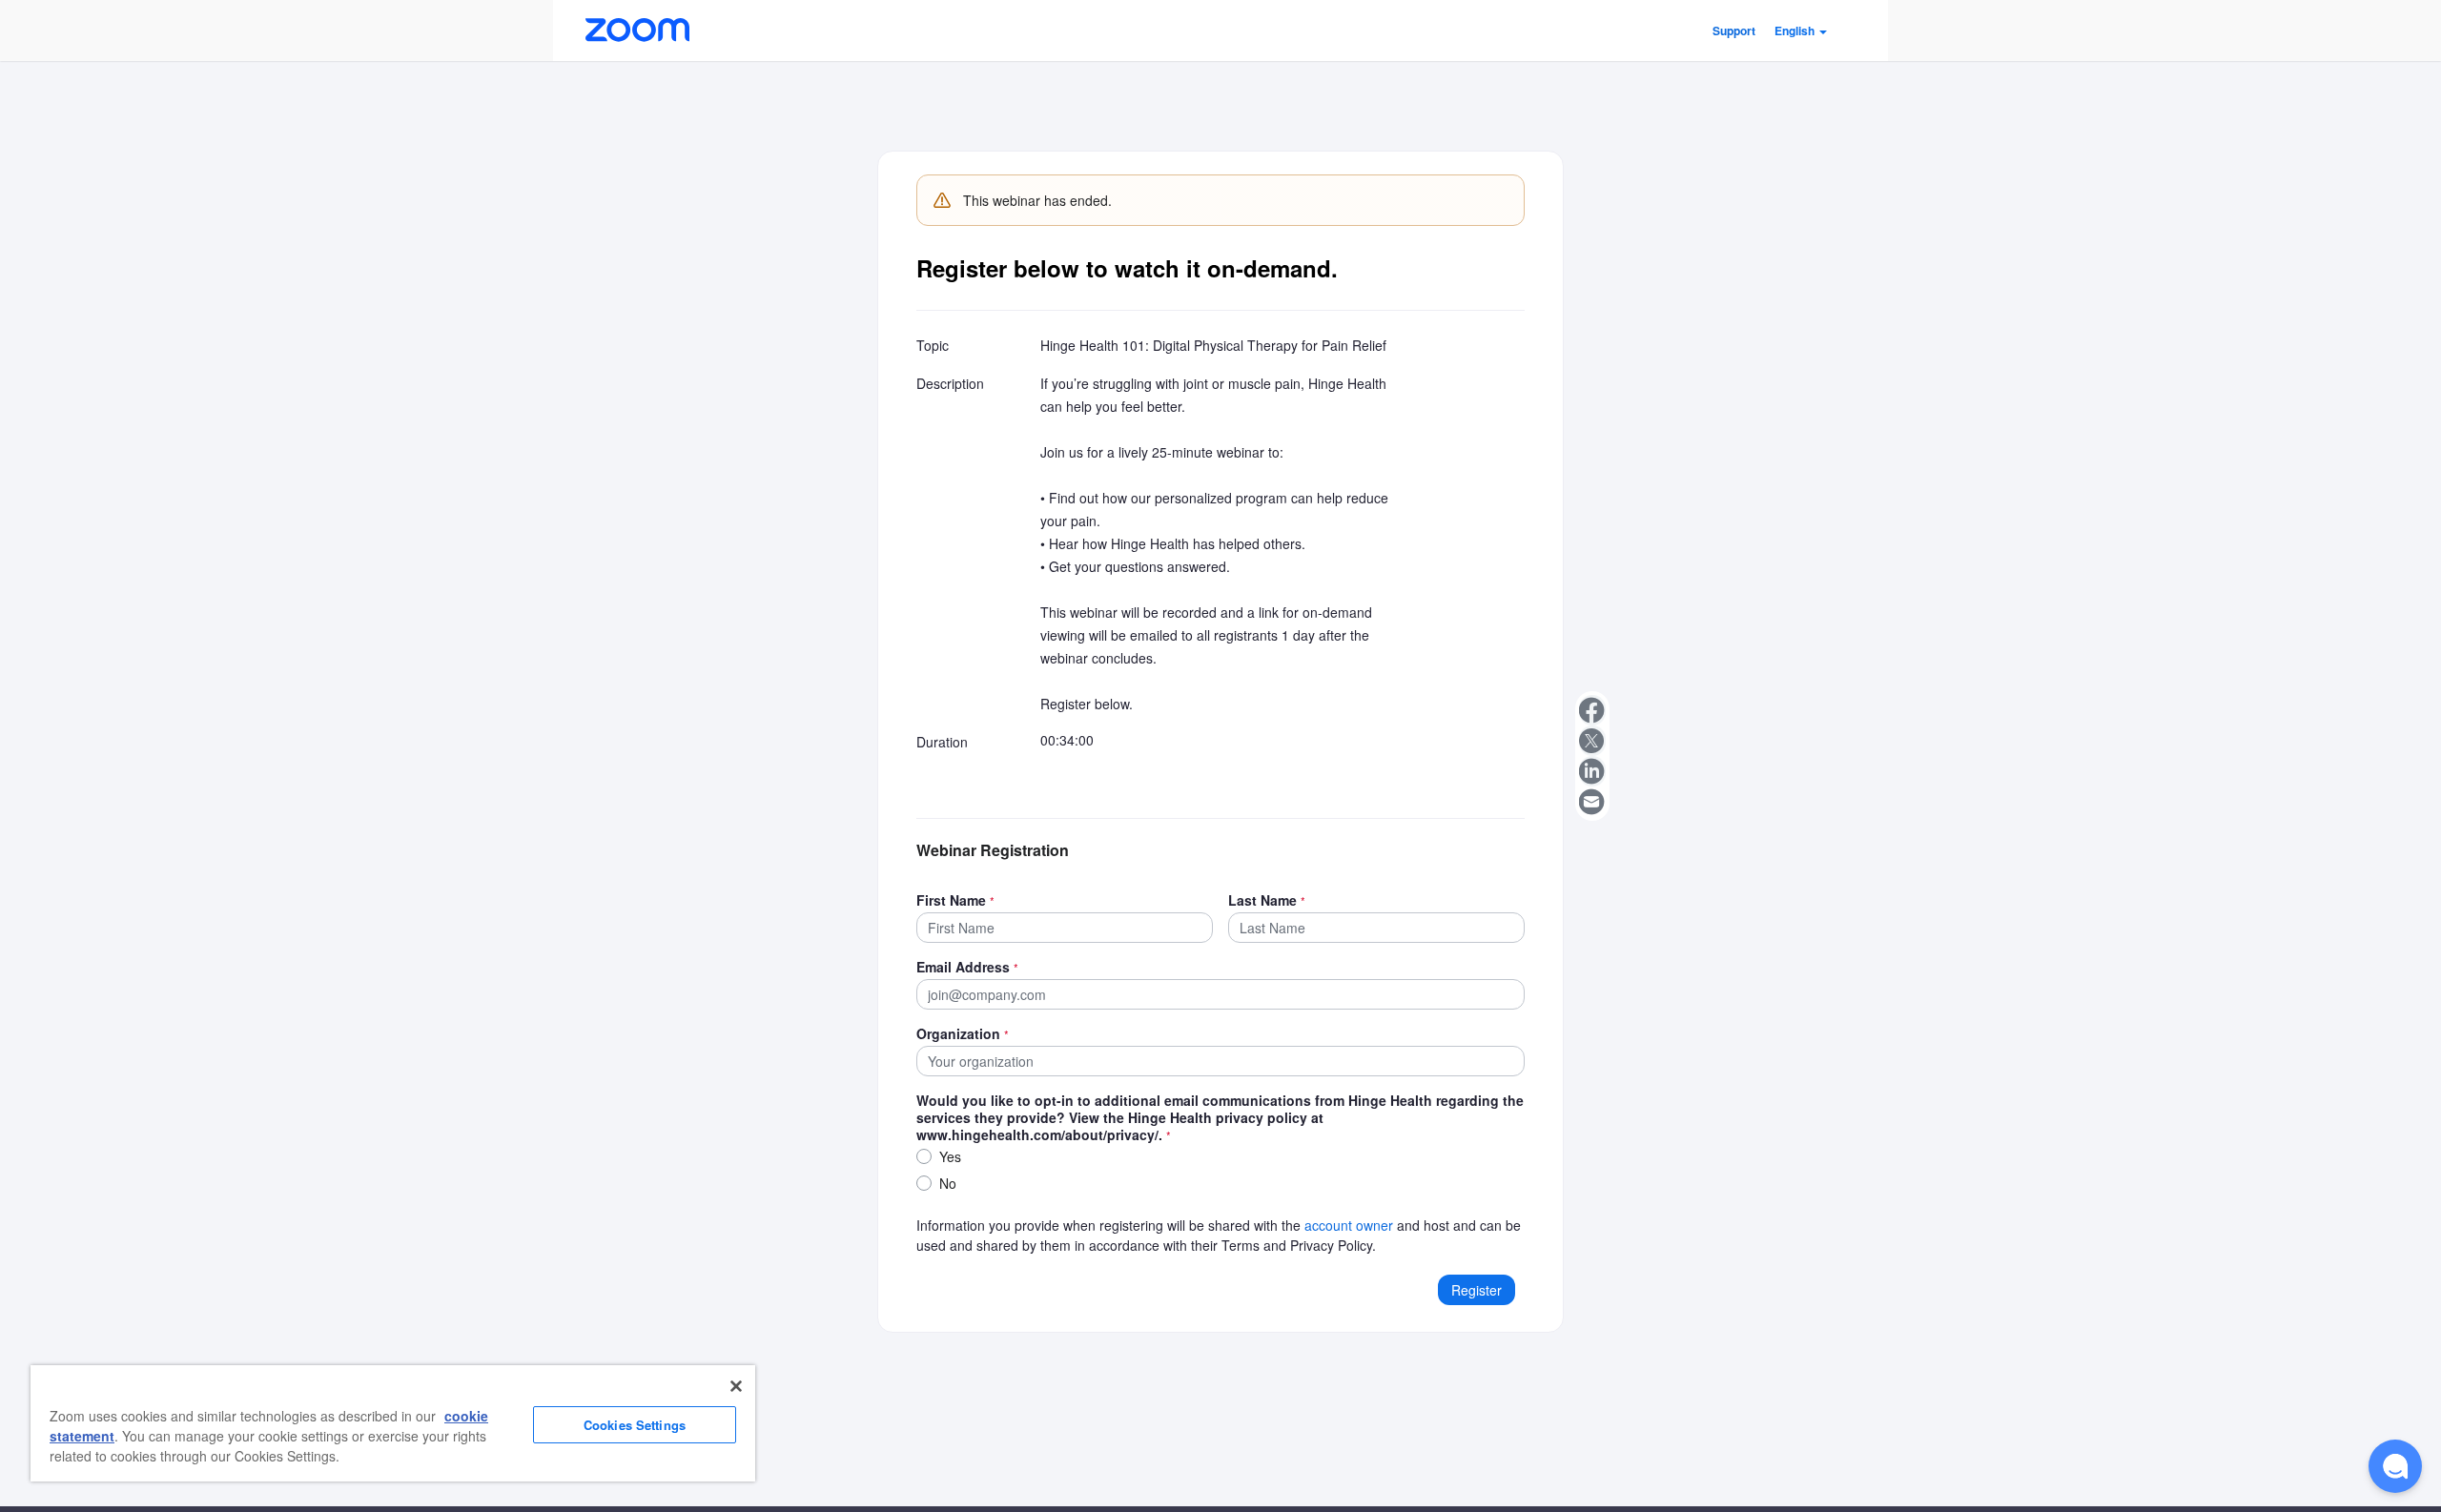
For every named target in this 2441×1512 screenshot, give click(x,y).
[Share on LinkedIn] (1592, 771)
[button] (1801, 31)
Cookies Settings (635, 1425)
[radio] (924, 1156)
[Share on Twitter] (1592, 741)
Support (1734, 31)
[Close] (736, 1386)
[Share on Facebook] (1592, 710)
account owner (1349, 1225)
